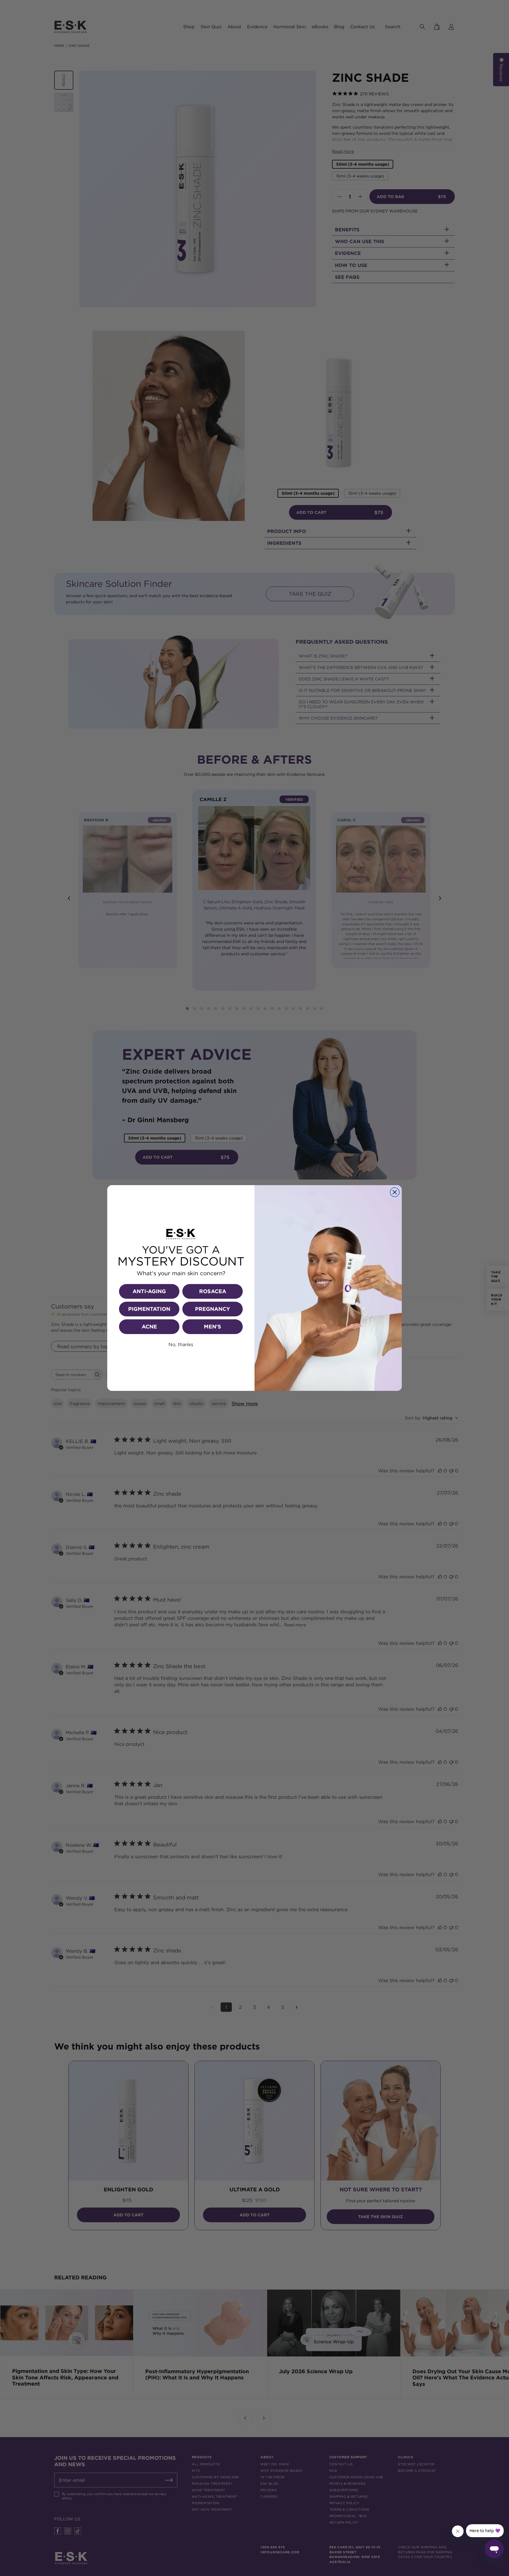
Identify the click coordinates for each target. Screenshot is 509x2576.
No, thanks (181, 1344)
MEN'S (213, 1327)
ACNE (149, 1327)
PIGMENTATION (149, 1309)
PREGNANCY (213, 1309)
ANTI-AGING (149, 1291)
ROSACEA (213, 1291)
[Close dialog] (395, 1192)
